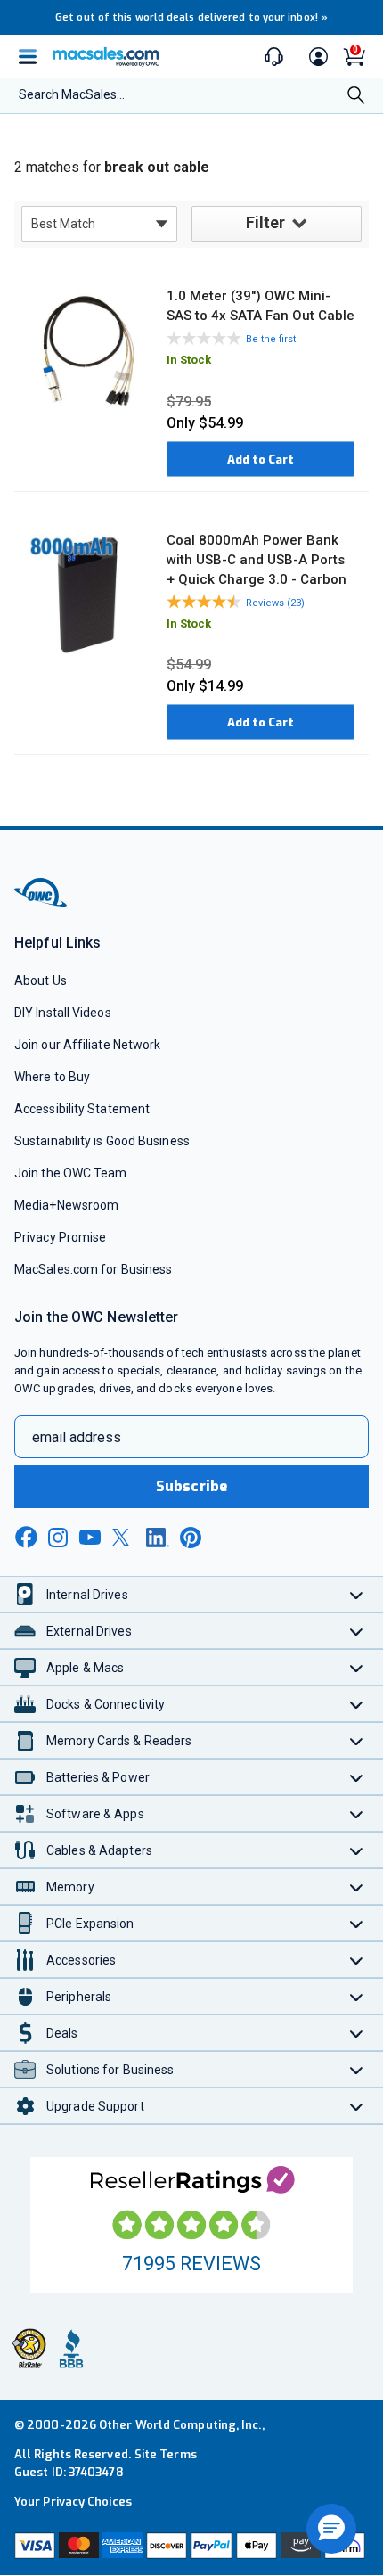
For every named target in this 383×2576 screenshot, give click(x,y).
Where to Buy (52, 1077)
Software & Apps (95, 1814)
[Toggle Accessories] (357, 1960)
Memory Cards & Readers (119, 1741)
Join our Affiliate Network (87, 1045)
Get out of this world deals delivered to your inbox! (191, 17)
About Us (41, 980)
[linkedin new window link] (158, 1538)
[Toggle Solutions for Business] (357, 2069)
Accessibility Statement (82, 1109)
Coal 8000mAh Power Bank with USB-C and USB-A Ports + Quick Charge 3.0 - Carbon (257, 560)
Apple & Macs (85, 1668)
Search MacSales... (72, 94)
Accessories (81, 1960)
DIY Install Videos (63, 1013)
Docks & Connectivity (106, 1704)
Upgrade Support (95, 2106)
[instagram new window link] (58, 1538)
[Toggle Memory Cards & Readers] (357, 1740)
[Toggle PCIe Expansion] (357, 1923)
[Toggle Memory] (357, 1887)
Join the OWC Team (71, 1173)
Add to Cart (261, 459)
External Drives (89, 1631)
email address (77, 1437)
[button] (331, 2529)
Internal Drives (87, 1595)
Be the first (271, 339)
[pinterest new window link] (191, 1538)
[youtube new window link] (90, 1537)
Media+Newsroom (66, 1205)
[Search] (356, 97)
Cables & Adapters (99, 1850)
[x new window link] (124, 1537)
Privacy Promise (60, 1237)
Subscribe (191, 1486)
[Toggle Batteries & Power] (357, 1777)
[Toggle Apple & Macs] (357, 1667)
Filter (265, 222)
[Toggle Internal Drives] (357, 1594)
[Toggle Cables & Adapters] (357, 1850)
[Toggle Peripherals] (357, 1996)
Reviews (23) (275, 603)
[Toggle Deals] (357, 2033)
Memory (70, 1887)
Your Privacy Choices (73, 2502)
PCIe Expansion (90, 1924)
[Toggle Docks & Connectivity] (357, 1704)
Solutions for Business (110, 2070)
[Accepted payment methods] (191, 2546)
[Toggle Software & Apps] (357, 1813)
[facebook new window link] (26, 1538)
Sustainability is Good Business (102, 1141)
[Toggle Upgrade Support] (357, 2106)
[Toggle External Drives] (357, 1631)
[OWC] (42, 903)
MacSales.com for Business (93, 1269)
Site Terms (166, 2454)
